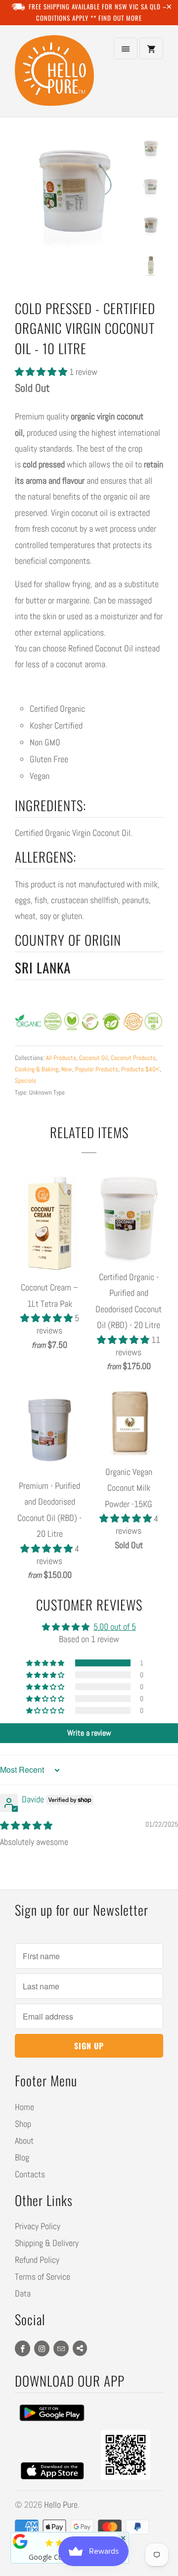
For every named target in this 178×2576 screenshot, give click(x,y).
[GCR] (20, 2541)
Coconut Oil (93, 1058)
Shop (23, 2124)
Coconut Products (133, 1058)
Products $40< (140, 1069)
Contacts (30, 2174)
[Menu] (126, 48)
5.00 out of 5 (115, 1627)
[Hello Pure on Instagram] (42, 2348)
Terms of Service (43, 2277)
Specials (25, 1081)
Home (24, 2107)
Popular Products (97, 1069)
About (24, 2140)
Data (23, 2293)
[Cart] (151, 48)
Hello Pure (61, 2505)
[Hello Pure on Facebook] (22, 2348)
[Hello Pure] (54, 75)
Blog (22, 2157)
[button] (42, 372)
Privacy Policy (38, 2226)
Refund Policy (37, 2260)
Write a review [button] (89, 1733)
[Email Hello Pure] (61, 2348)
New (67, 1069)
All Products (61, 1058)
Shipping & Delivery (47, 2243)
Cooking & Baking (37, 1069)
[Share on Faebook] (80, 2348)
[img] (26, 1825)
